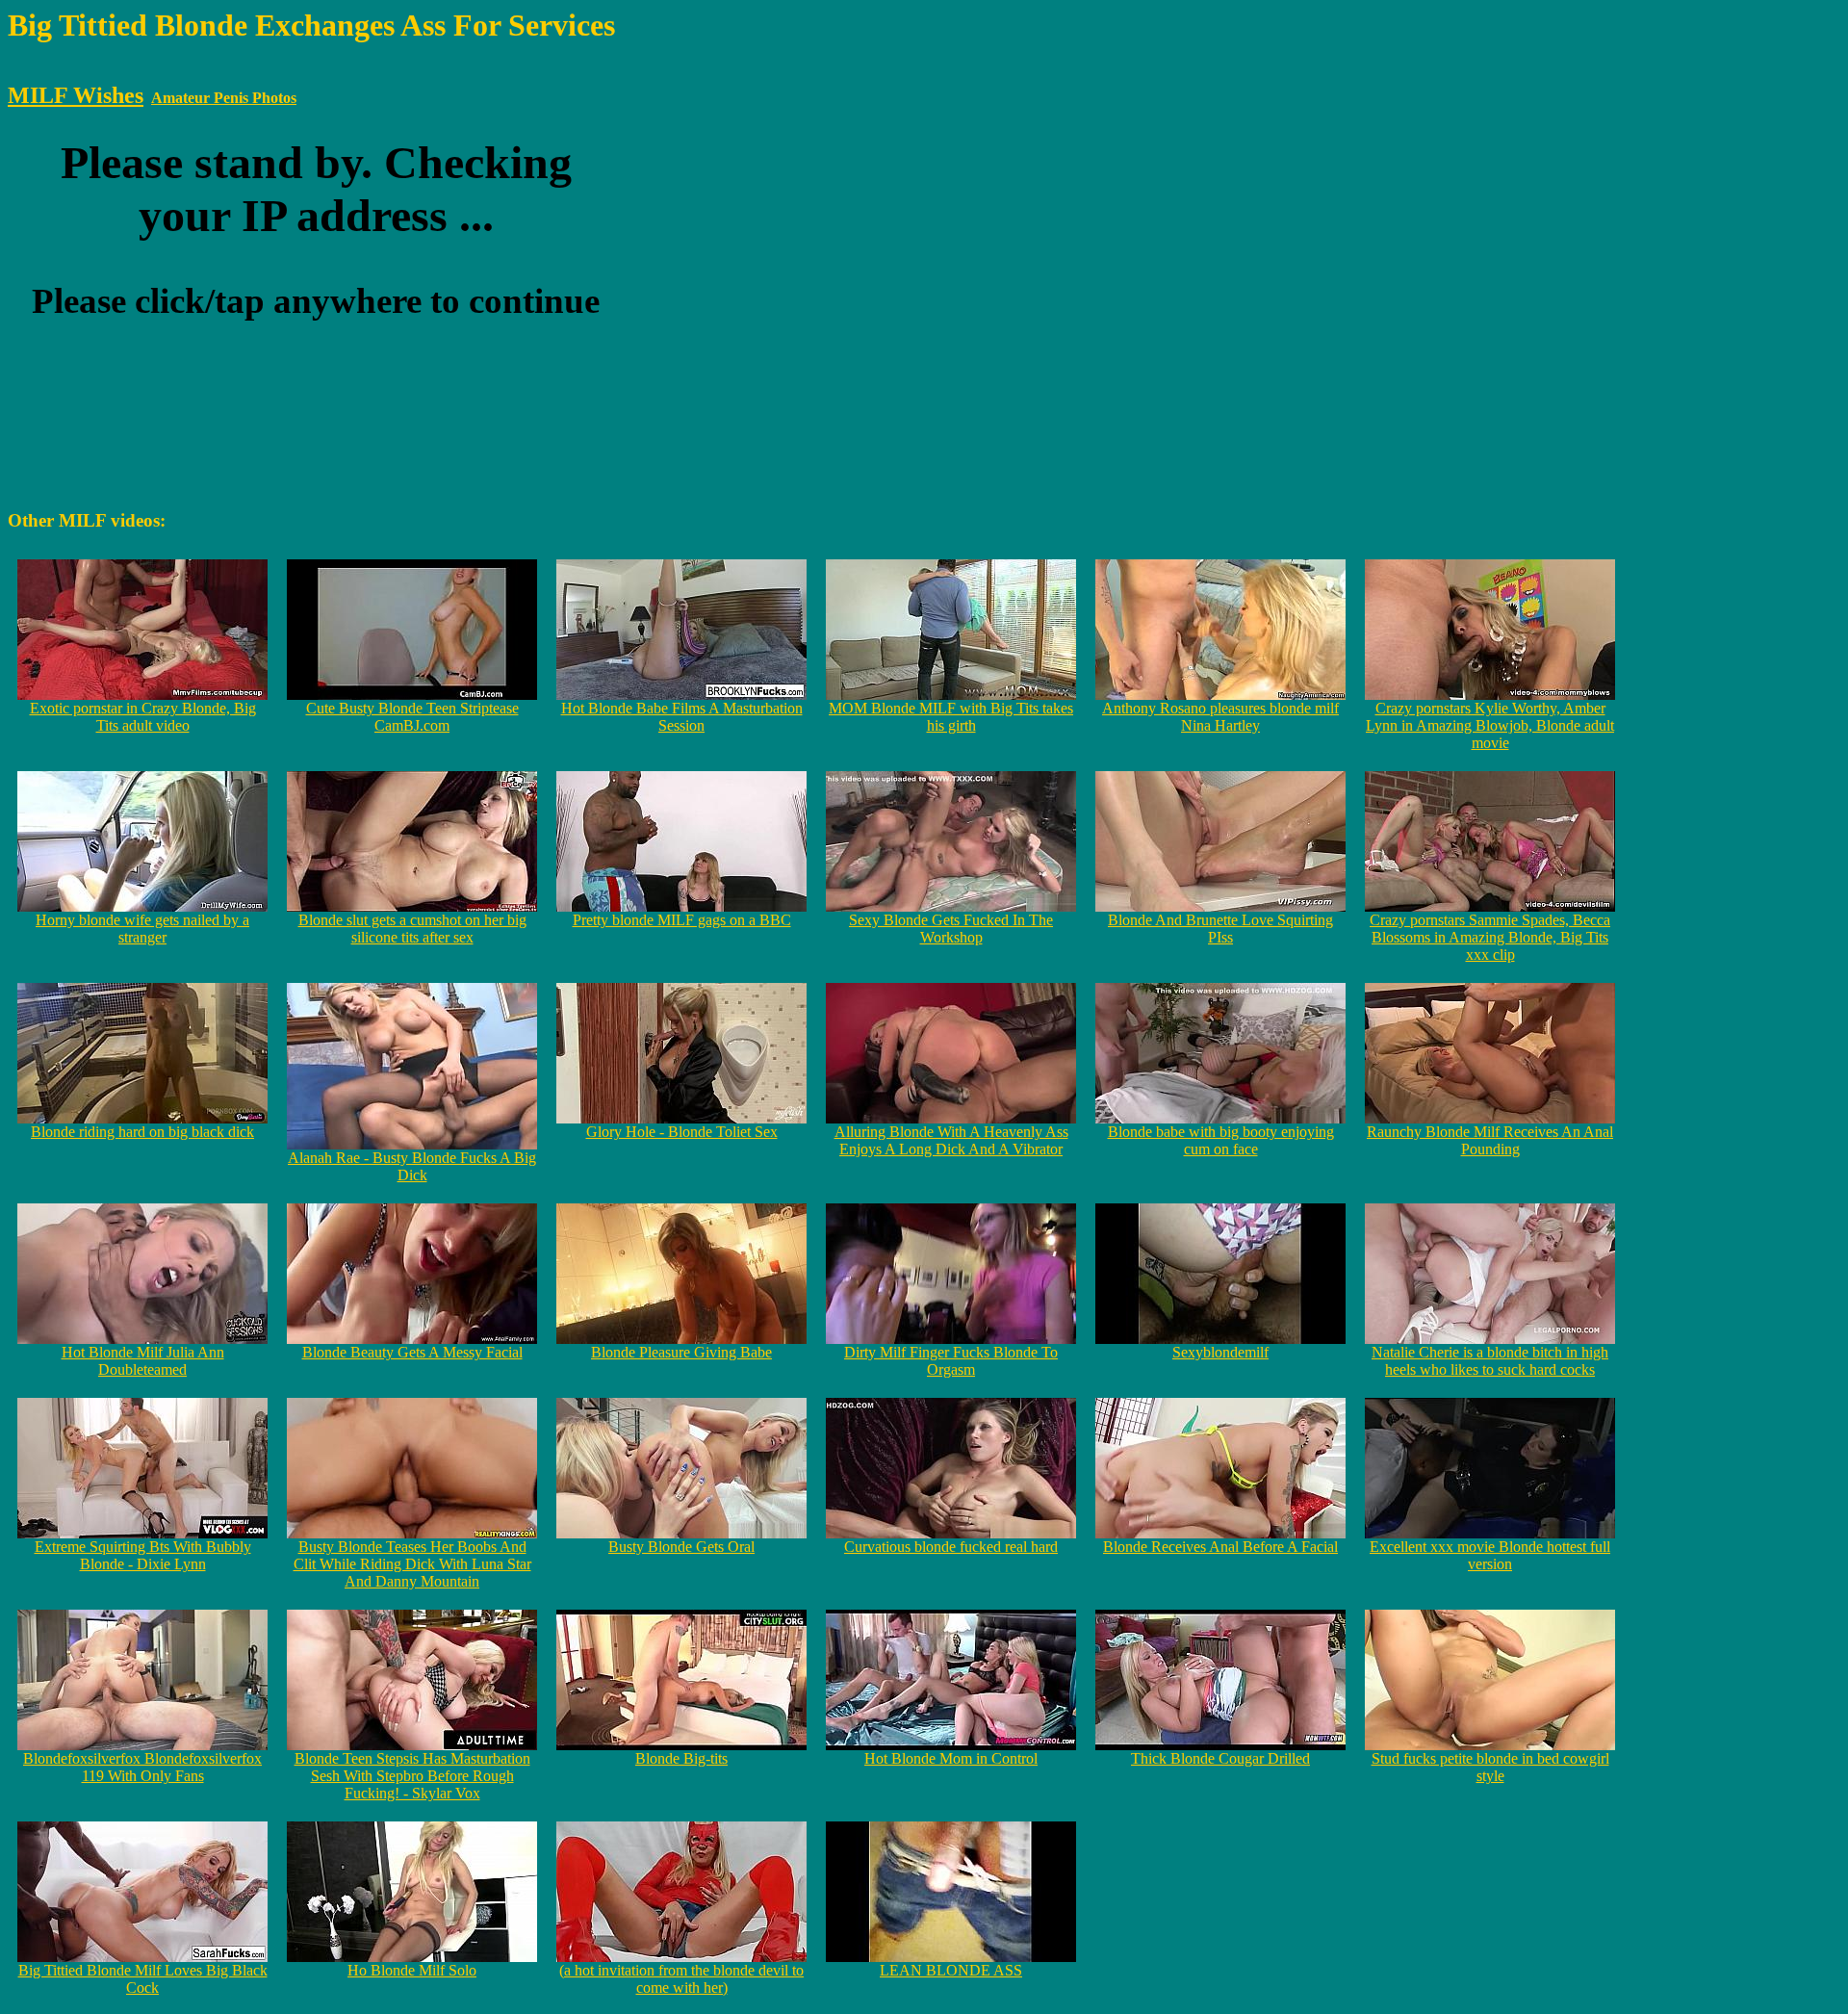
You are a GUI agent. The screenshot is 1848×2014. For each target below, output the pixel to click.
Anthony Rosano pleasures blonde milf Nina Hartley (1220, 717)
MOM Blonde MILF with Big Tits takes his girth (951, 717)
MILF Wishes (76, 95)
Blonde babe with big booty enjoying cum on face (1221, 1140)
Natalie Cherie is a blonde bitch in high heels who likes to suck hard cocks (1490, 1361)
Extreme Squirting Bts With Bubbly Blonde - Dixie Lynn (143, 1555)
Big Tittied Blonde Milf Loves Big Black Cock (143, 1979)
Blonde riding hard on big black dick (142, 1132)
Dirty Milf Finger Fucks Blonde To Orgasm (951, 1361)
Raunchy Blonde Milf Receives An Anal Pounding (1490, 1140)
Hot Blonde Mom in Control (951, 1758)
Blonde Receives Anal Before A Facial (1220, 1547)
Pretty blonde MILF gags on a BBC (682, 920)
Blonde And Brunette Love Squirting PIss (1220, 929)
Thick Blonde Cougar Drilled (1220, 1758)
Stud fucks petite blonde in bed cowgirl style (1490, 1767)
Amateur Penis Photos (224, 98)
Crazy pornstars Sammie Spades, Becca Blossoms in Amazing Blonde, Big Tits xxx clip (1490, 937)
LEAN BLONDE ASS (951, 1970)
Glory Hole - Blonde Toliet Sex (682, 1132)
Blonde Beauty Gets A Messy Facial (412, 1352)
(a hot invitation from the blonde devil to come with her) (681, 1979)
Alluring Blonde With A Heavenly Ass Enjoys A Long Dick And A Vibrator (951, 1140)
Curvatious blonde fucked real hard (951, 1547)
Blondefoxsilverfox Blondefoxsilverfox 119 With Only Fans (142, 1767)
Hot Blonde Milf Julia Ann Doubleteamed (143, 1361)
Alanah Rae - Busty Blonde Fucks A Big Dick (412, 1166)
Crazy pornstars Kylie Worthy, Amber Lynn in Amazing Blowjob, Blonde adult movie (1490, 725)
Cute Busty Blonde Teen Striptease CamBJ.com (412, 717)
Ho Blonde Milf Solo (412, 1970)
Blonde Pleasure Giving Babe (681, 1352)
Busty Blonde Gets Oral (681, 1547)
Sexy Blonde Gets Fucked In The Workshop (951, 929)
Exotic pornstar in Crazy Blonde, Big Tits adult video (143, 717)
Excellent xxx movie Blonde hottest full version (1490, 1555)
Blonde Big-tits (681, 1758)
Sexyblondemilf (1220, 1352)
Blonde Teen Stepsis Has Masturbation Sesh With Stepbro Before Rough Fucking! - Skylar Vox (412, 1776)
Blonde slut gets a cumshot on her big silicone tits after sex (412, 929)
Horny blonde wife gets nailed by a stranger (142, 929)
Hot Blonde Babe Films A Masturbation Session (682, 717)
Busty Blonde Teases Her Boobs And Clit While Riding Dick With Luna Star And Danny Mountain (412, 1564)
